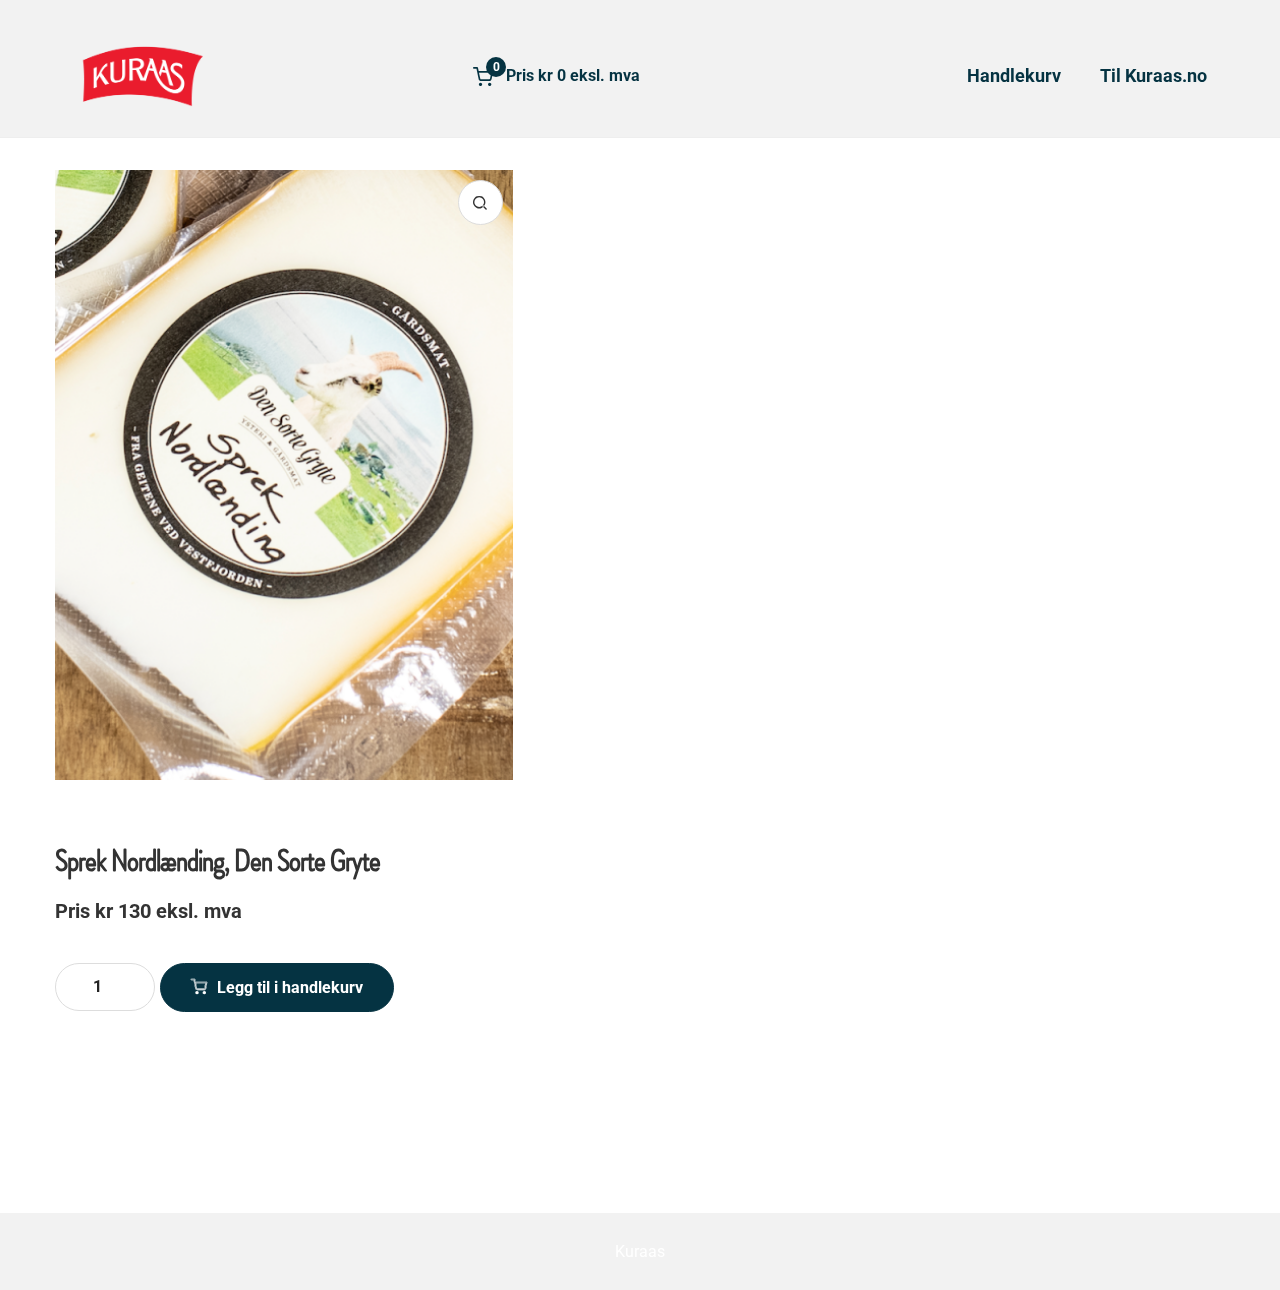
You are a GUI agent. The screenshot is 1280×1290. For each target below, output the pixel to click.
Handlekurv (1014, 76)
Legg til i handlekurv (290, 987)
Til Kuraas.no (1153, 76)
